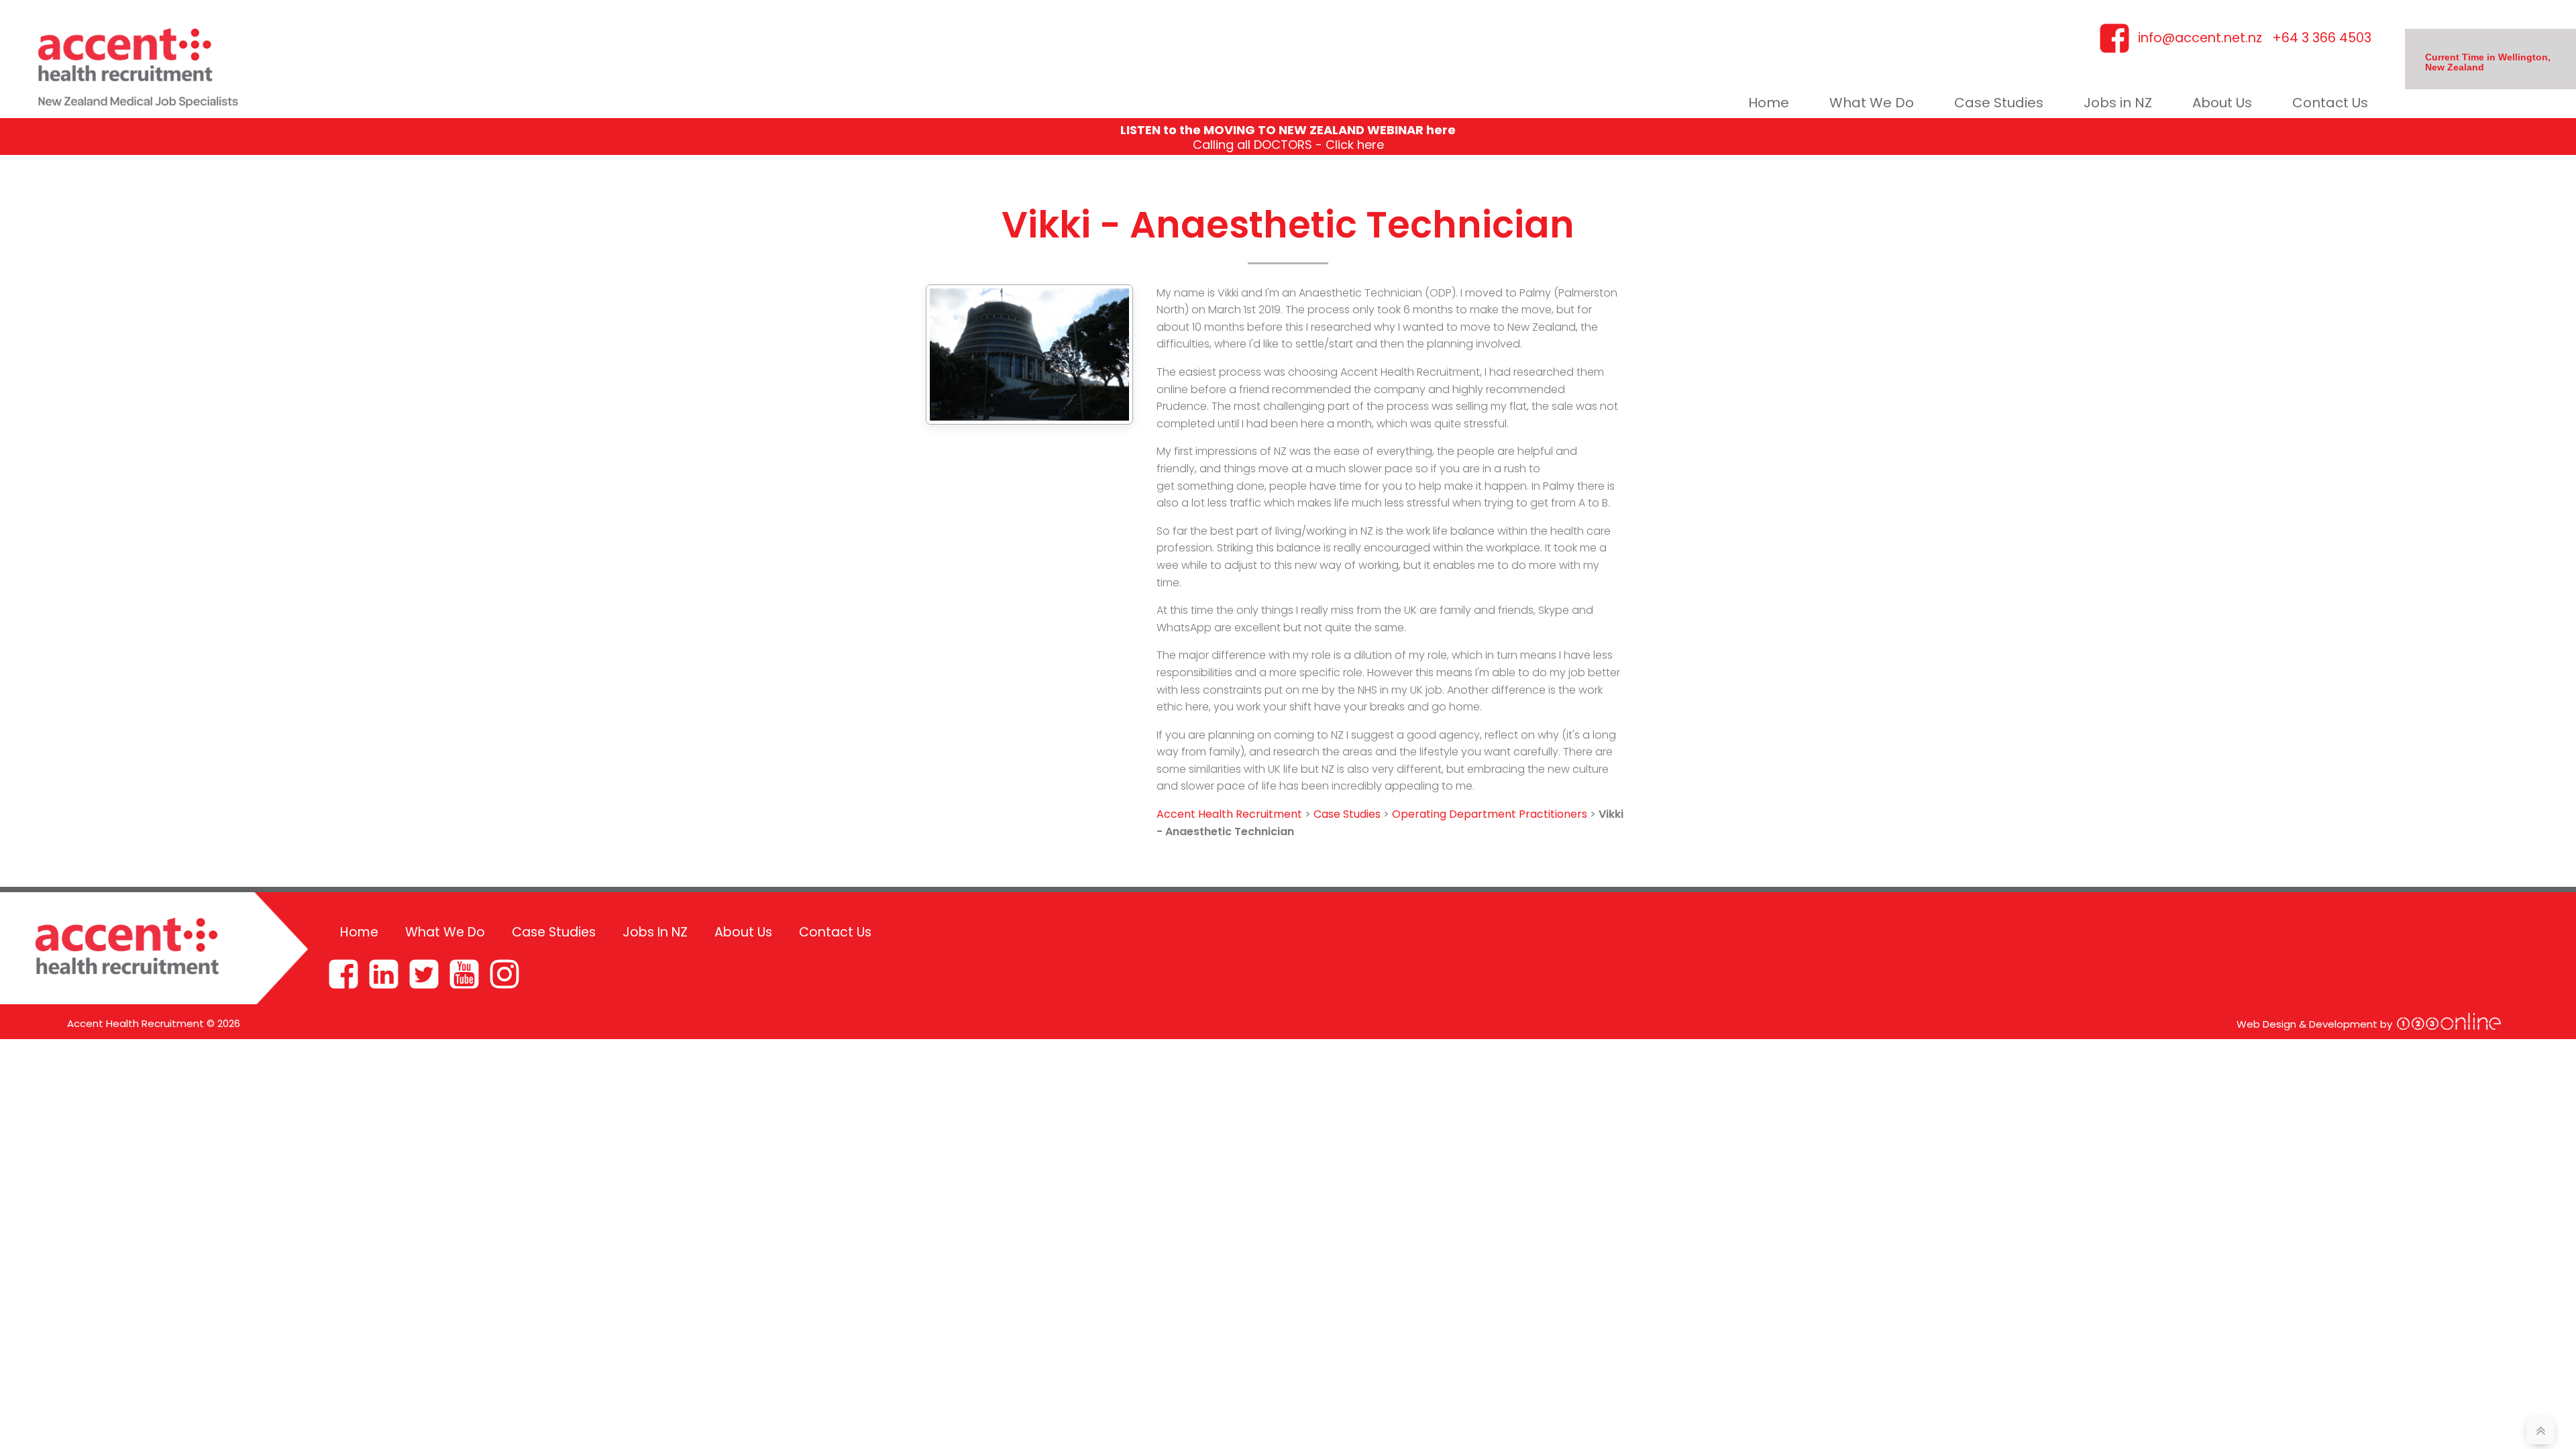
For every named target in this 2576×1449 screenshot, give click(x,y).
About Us (2222, 103)
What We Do (1872, 103)
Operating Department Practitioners (1490, 814)
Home (1769, 103)
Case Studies (1999, 103)
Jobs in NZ (2118, 103)
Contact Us (2330, 103)
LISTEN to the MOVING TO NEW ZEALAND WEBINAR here (1288, 130)
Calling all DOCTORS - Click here (1288, 145)
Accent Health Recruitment (1229, 814)
